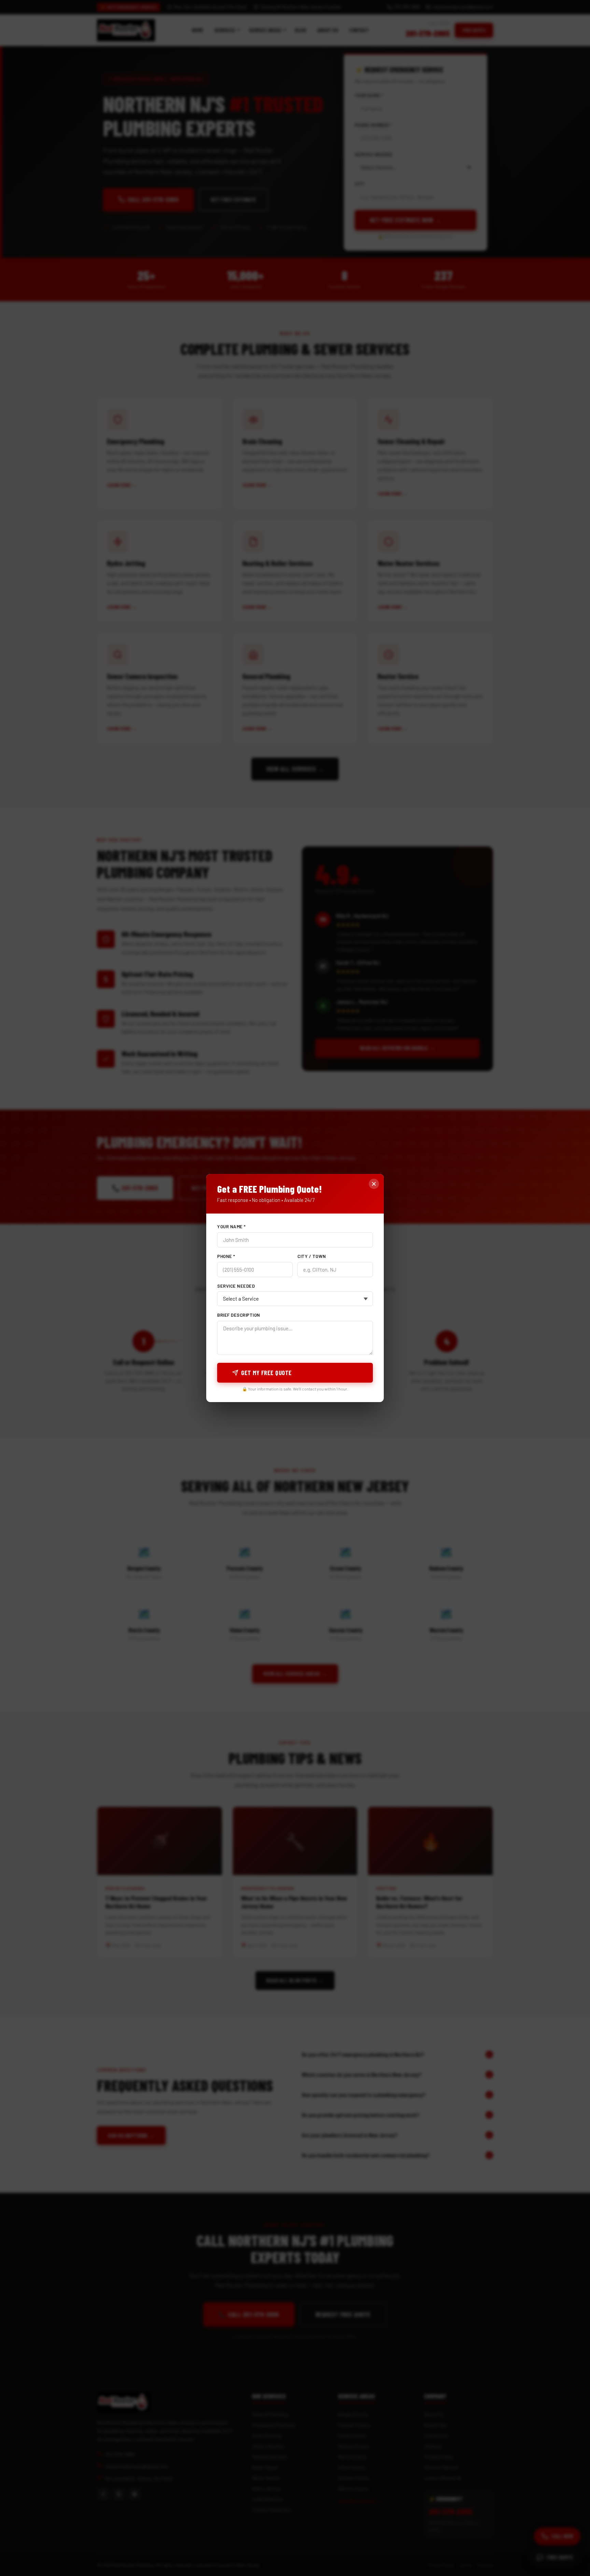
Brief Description (239, 1315)
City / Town (312, 1256)
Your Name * (231, 1227)
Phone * (226, 1256)
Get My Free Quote (266, 1373)
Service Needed (236, 1286)
